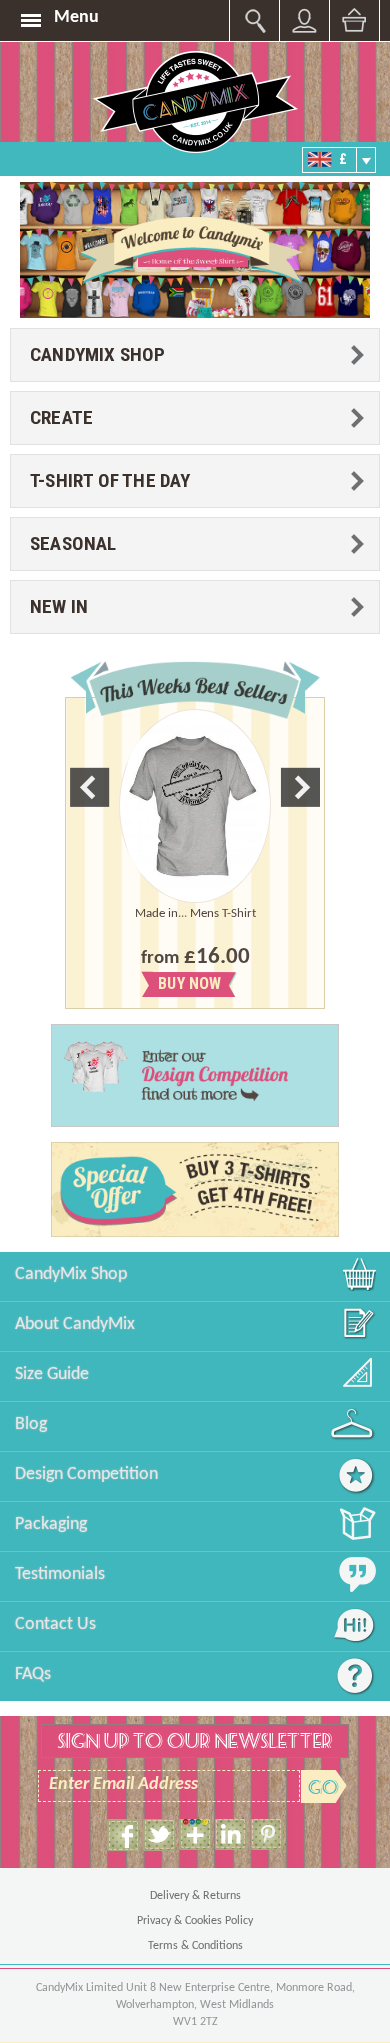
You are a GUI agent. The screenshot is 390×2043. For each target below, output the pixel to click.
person (304, 20)
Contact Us (55, 1624)
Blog (31, 1424)
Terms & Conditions (195, 1946)
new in (59, 606)
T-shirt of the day (110, 480)
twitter (159, 1835)
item (195, 1835)
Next (300, 787)
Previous (90, 787)
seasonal (73, 543)
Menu (76, 17)
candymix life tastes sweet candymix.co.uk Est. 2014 (195, 101)
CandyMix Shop (71, 1274)
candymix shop (98, 354)
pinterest (267, 1835)
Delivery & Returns (195, 1896)
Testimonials (60, 1574)
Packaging (51, 1524)
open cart (354, 20)
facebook (123, 1835)
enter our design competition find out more (216, 1076)
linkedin (231, 1835)
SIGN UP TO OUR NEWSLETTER (195, 1741)
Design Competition (86, 1474)
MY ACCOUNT (254, 20)
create (61, 417)
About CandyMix (75, 1324)
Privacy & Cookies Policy (195, 1921)
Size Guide (52, 1374)
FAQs (33, 1674)
